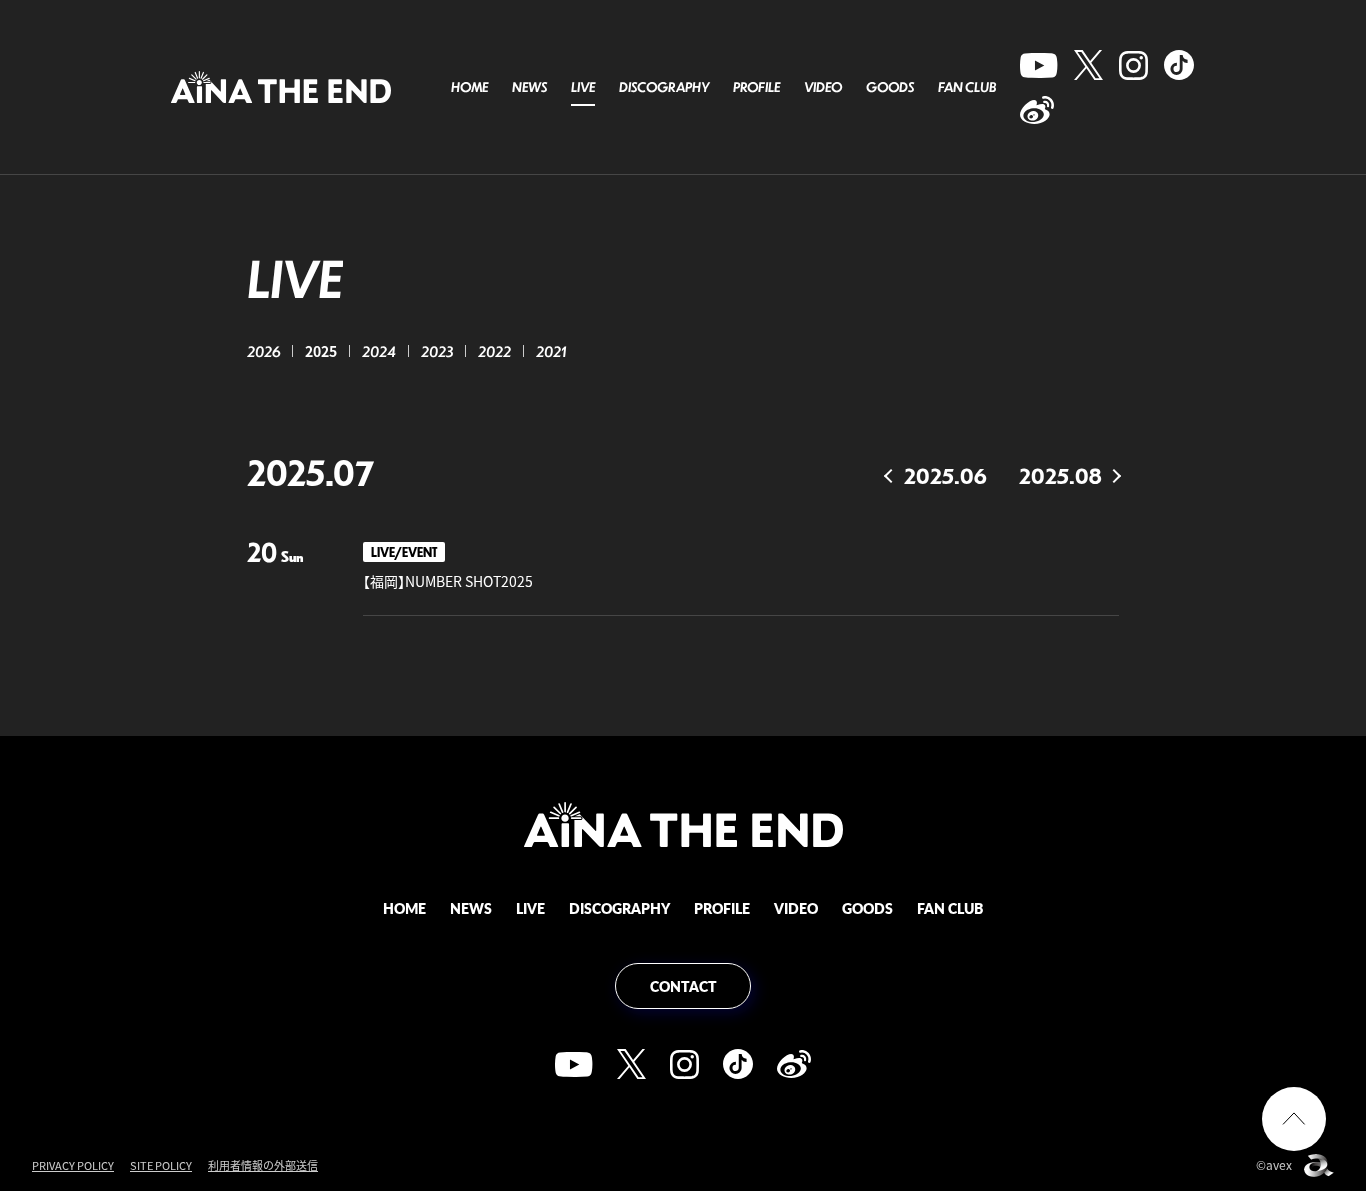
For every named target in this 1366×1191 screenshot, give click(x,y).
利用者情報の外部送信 (263, 1165)
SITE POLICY (161, 1165)
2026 (263, 351)
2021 (551, 351)
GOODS (890, 87)
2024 (379, 351)
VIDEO (823, 87)
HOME (469, 87)
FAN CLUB (967, 87)
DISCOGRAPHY (664, 87)
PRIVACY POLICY (73, 1165)
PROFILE (756, 87)
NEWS (529, 87)
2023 (437, 351)
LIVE (583, 87)
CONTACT (683, 986)
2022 (494, 351)
